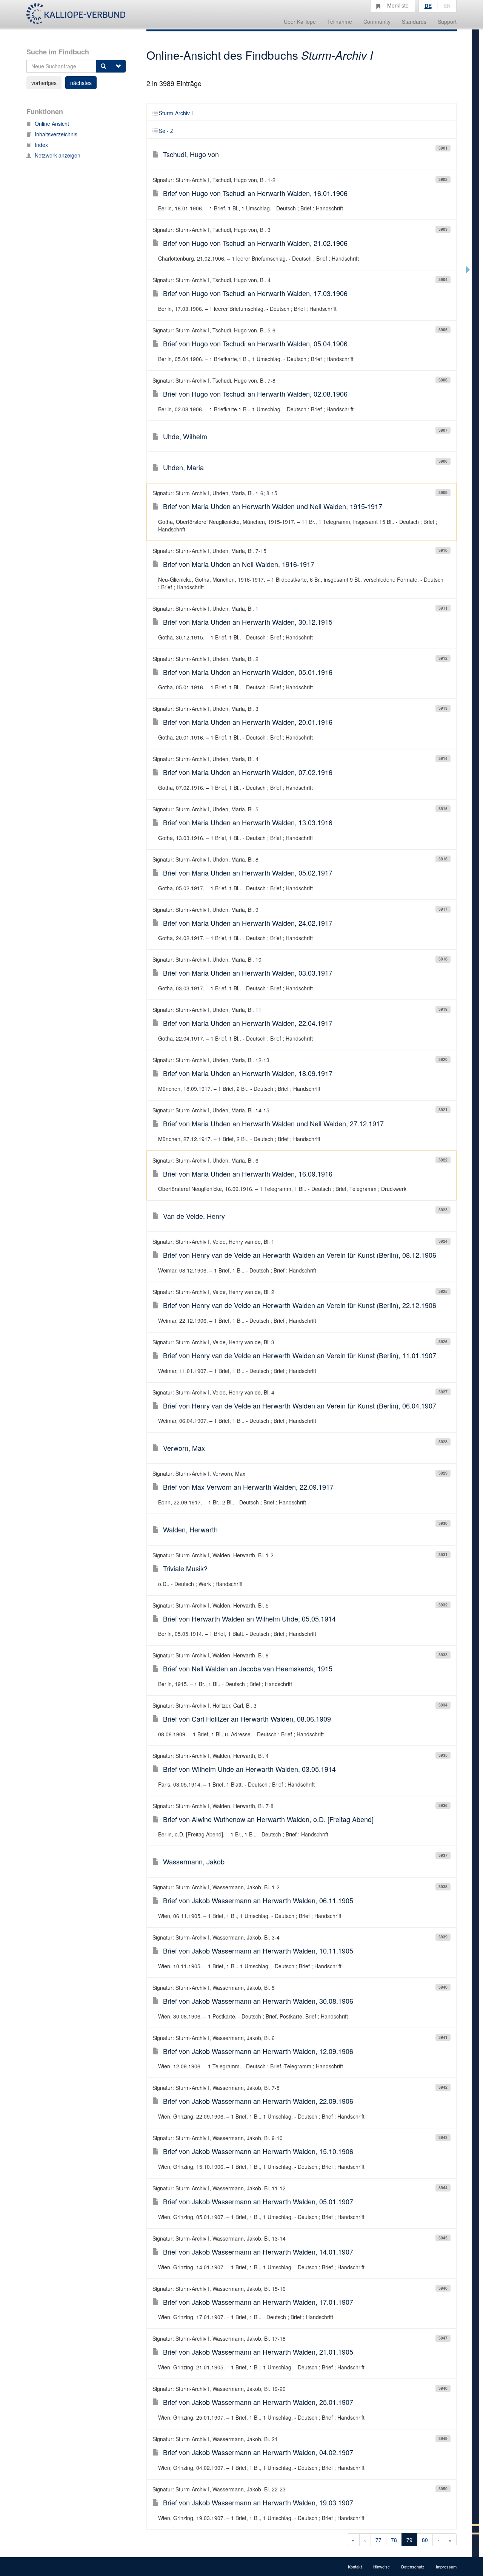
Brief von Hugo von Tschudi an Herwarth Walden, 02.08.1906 (255, 394)
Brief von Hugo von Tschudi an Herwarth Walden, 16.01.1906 (255, 193)
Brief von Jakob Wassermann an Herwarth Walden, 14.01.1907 (258, 2252)
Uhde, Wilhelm (185, 436)
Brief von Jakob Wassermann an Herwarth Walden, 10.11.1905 (258, 1951)
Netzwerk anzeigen (58, 155)
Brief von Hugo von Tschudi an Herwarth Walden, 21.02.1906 (255, 243)
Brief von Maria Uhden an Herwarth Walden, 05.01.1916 (248, 672)
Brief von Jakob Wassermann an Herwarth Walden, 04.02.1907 (258, 2452)
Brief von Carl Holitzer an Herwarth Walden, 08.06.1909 (247, 1719)
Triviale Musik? (185, 1568)
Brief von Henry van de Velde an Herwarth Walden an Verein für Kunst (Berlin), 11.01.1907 (300, 1355)
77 (378, 2540)
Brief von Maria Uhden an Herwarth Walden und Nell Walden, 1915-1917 (273, 506)
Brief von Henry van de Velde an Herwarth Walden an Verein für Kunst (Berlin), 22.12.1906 (300, 1305)
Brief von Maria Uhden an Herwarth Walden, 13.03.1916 (248, 822)
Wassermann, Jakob (194, 1861)
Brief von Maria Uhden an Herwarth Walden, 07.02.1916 (248, 772)
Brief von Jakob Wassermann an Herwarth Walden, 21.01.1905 (258, 2352)
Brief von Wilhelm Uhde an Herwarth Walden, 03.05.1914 (249, 1769)
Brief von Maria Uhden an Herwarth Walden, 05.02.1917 (248, 873)
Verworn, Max (184, 1448)
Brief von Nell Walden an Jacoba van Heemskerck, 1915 (248, 1668)
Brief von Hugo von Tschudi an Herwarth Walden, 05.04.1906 (255, 343)
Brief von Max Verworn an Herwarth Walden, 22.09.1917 (248, 1487)
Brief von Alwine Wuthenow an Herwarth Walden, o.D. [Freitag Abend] (268, 1819)
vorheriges (44, 83)
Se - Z (166, 131)
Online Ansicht (52, 124)
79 (409, 2540)
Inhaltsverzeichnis (56, 134)
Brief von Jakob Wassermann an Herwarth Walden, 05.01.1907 (258, 2201)
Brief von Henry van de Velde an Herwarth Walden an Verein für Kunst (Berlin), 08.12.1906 (300, 1255)
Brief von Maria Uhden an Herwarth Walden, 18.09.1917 (248, 1073)
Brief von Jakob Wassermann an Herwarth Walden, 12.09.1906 (258, 2051)
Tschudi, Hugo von (191, 154)
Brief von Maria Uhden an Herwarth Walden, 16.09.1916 (248, 1174)
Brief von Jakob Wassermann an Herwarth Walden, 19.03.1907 (258, 2502)
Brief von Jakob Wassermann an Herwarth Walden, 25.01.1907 (258, 2402)
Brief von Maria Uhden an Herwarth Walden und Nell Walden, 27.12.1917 (273, 1123)
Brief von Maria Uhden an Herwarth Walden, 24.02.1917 (248, 923)
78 (394, 2540)
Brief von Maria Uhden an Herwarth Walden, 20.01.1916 (248, 722)
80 (425, 2540)
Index (41, 145)
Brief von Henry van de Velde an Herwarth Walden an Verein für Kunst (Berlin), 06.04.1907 (300, 1405)
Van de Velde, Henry (194, 1216)
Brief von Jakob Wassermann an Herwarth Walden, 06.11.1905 (258, 1900)
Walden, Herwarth (190, 1529)
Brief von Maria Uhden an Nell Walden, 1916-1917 (239, 564)
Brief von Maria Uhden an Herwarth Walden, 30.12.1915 (248, 622)
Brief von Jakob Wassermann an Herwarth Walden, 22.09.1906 (258, 2101)
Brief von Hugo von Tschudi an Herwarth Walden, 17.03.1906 (255, 293)
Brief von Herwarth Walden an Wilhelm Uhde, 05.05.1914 (249, 1618)
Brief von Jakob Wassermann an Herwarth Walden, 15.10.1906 (258, 2151)
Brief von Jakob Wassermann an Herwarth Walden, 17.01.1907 (258, 2302)
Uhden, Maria (183, 467)
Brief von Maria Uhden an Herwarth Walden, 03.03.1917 (248, 973)
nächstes (81, 83)
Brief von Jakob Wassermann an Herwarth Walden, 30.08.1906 (258, 2001)
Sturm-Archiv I (176, 113)
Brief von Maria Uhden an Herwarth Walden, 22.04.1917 (248, 1023)
